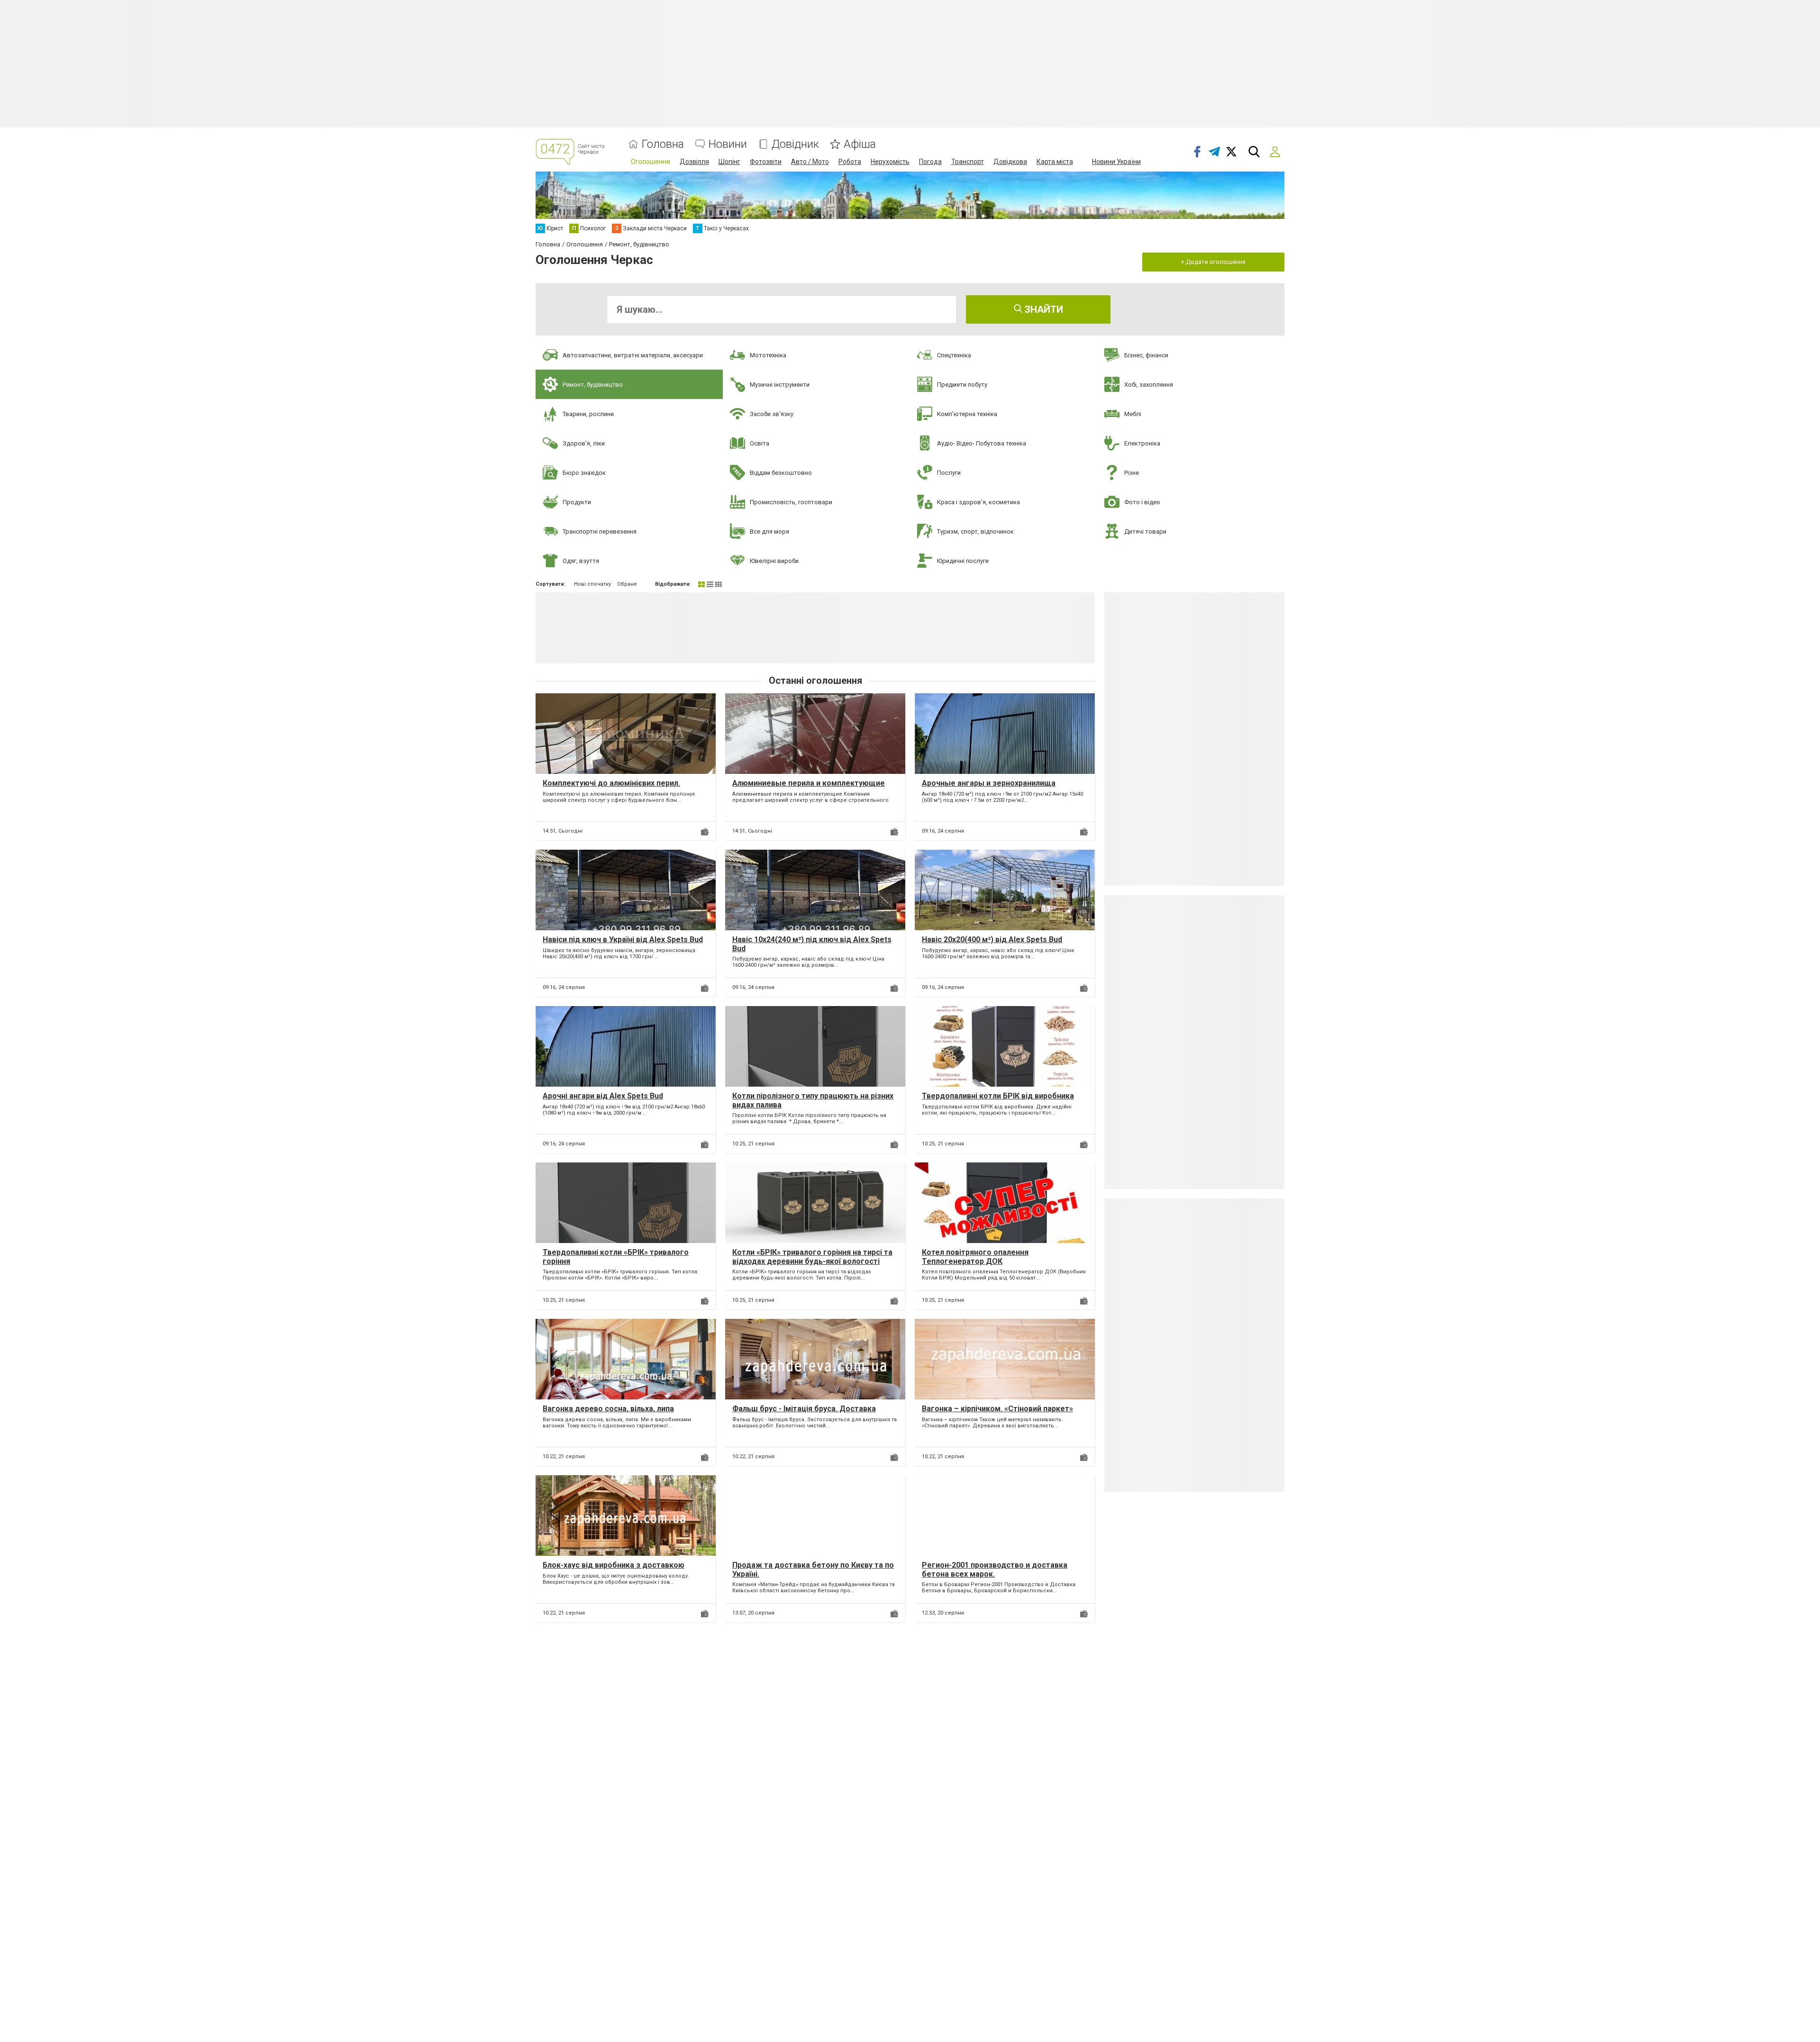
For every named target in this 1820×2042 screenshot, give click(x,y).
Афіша (860, 144)
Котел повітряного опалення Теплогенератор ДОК (975, 1257)
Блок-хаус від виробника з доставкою (614, 1565)
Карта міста (1055, 162)
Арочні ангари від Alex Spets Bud (603, 1096)
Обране (627, 584)
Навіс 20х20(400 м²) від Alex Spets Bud (992, 939)
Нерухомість (890, 162)
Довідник (795, 144)
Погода (930, 162)
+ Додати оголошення (1213, 262)
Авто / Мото (810, 162)
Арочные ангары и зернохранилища (989, 783)
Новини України (1116, 162)
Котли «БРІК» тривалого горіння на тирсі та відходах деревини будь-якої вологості (812, 1257)
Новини (728, 144)
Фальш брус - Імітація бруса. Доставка (804, 1409)
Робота (850, 162)
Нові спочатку (592, 584)
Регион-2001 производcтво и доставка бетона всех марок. (995, 1570)
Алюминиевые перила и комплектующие (809, 783)
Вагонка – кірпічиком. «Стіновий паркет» (997, 1409)
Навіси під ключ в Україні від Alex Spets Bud (623, 939)
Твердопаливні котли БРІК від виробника (998, 1096)
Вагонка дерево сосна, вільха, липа (608, 1409)
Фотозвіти (766, 162)
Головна (663, 144)
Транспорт (968, 162)
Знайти (1043, 309)
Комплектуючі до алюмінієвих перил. (611, 783)
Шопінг (729, 162)
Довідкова (1010, 162)
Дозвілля (694, 162)
